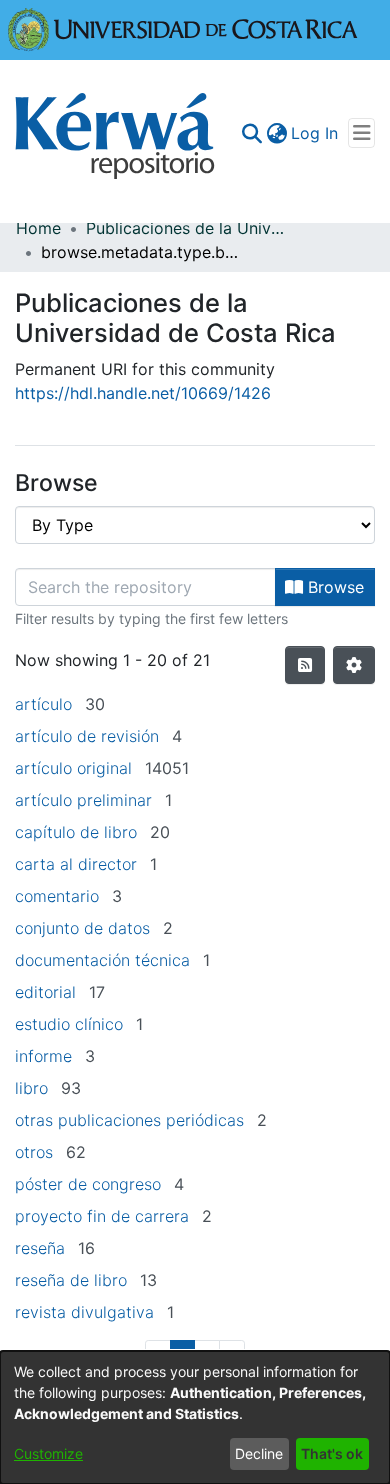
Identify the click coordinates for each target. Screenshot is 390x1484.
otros (34, 1152)
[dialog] (195, 1417)
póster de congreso (88, 1184)
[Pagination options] (354, 665)
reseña (40, 1248)
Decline (259, 1453)
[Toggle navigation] (361, 133)
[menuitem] (276, 133)
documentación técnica (102, 960)
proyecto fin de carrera (102, 1216)
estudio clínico (69, 1024)
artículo (43, 704)
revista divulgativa (84, 1312)
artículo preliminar (83, 800)
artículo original (73, 768)
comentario (57, 896)
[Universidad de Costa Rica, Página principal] (183, 28)
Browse (333, 587)
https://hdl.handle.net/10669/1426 (143, 393)
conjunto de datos (82, 928)
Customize (48, 1453)
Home (38, 228)
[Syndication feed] (305, 665)
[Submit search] (251, 133)
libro (31, 1088)
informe (43, 1056)
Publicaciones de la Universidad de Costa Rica (186, 228)
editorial (45, 992)
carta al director (76, 864)
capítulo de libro (76, 832)
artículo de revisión (87, 736)
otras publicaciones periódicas (129, 1120)
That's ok (332, 1453)
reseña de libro (71, 1280)
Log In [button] (315, 133)
